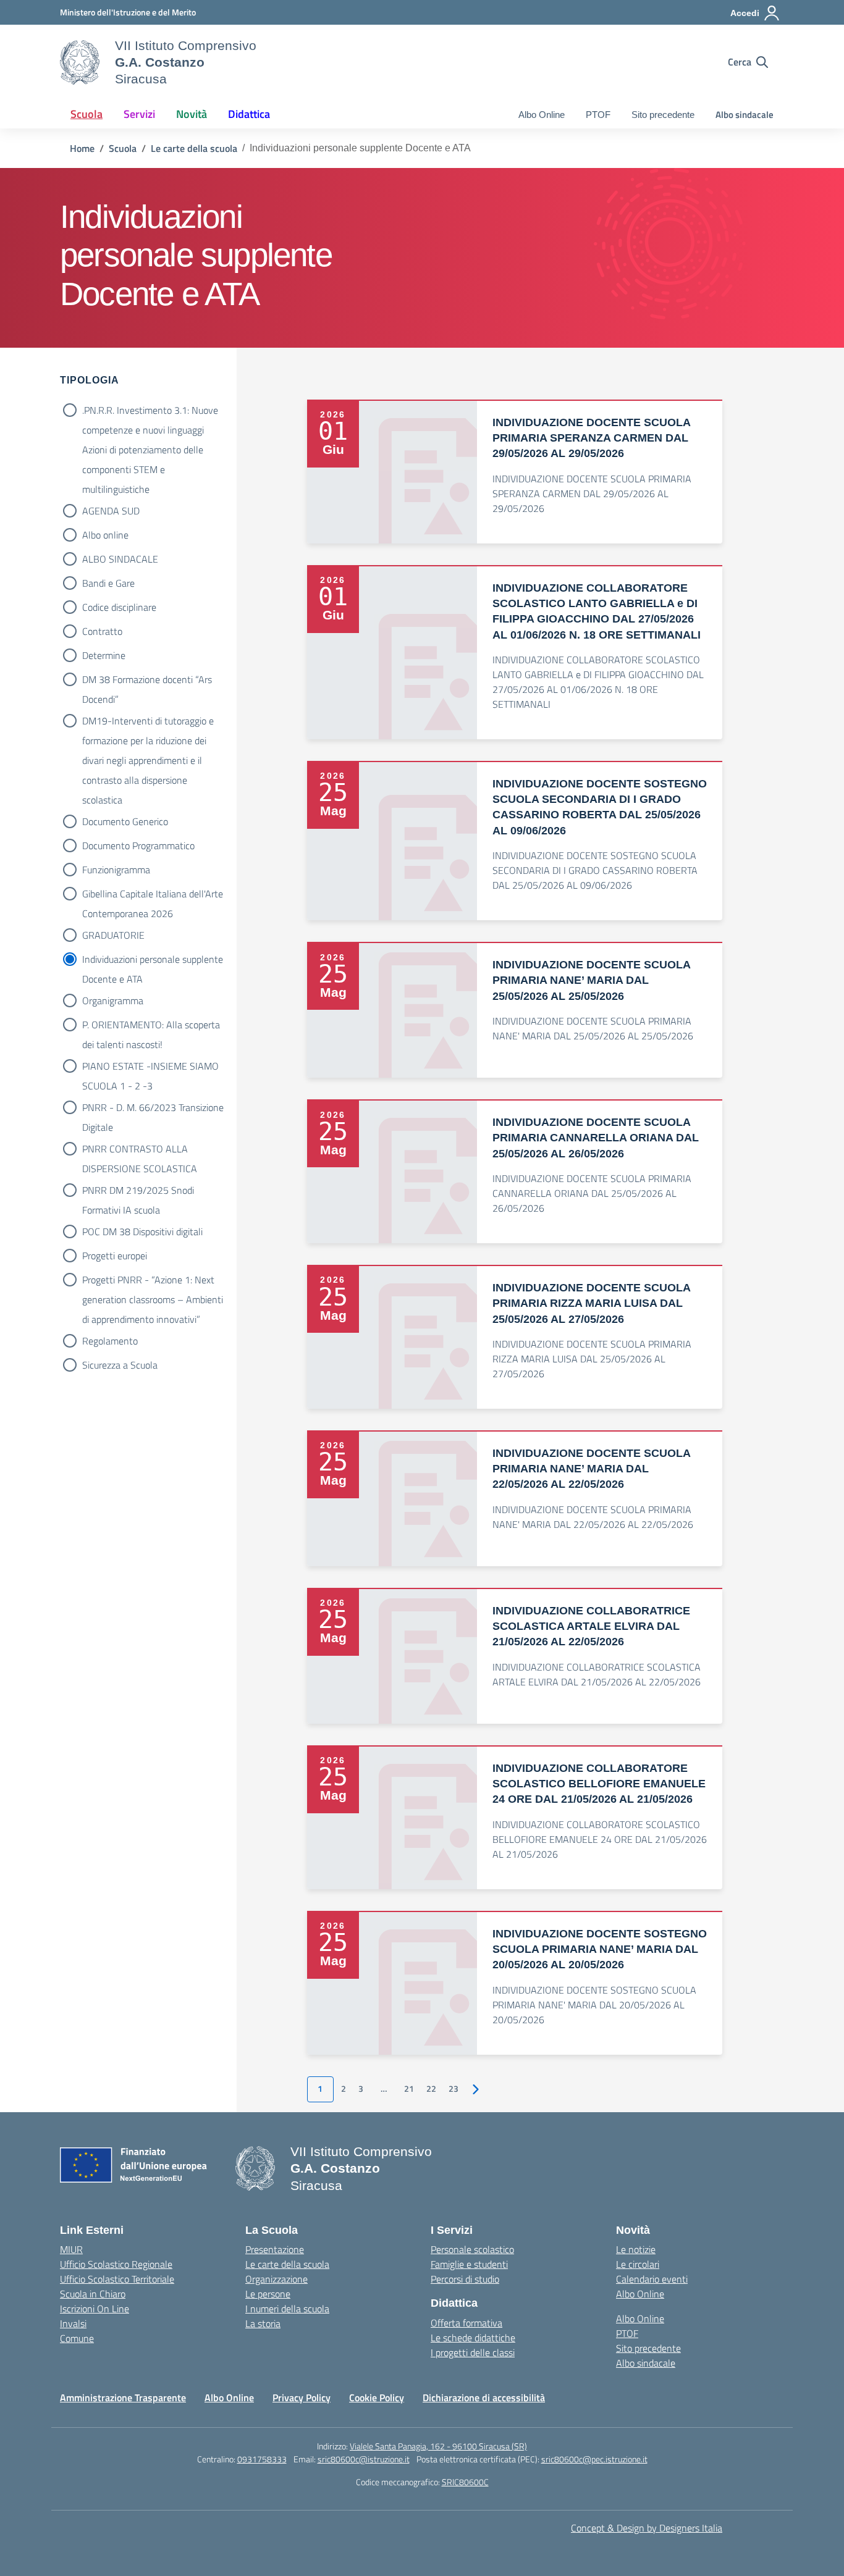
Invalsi (73, 2323)
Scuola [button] (87, 114)
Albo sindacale (745, 115)
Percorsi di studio (465, 2279)
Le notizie (636, 2249)
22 (431, 2089)
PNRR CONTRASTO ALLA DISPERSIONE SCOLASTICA (140, 1150)
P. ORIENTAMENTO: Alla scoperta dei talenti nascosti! (151, 1026)
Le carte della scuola (287, 2264)
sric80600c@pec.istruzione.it (594, 2459)
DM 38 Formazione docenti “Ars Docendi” (147, 681)
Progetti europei (115, 1256)
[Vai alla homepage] (80, 62)
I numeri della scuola (287, 2309)
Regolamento (110, 1341)
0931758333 (262, 2459)
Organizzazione (276, 2279)
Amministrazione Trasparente (123, 2398)
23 (454, 2089)
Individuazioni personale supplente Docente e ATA (153, 960)
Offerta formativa (466, 2323)
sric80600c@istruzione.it (364, 2459)
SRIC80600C (465, 2482)
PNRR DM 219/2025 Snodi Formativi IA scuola (138, 1191)
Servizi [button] (139, 114)
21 (409, 2089)
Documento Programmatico (138, 845)
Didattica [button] (249, 114)
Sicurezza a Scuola (120, 1365)
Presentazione (275, 2249)
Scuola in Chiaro (93, 2294)
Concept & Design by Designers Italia (647, 2528)
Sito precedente (663, 115)
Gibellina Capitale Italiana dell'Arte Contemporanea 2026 (153, 895)
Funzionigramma (116, 870)
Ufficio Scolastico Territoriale (117, 2279)
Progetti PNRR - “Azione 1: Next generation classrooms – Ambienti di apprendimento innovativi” (153, 1281)
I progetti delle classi (473, 2352)
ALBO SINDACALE (120, 559)
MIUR (71, 2249)
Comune (77, 2338)
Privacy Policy (302, 2398)
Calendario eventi (652, 2279)
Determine (104, 655)
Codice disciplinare (119, 607)
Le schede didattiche (473, 2338)
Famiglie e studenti (469, 2264)
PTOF (598, 115)
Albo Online (542, 115)
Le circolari (638, 2264)
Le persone (268, 2294)
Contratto (102, 631)
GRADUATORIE (113, 935)
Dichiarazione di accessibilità (484, 2398)
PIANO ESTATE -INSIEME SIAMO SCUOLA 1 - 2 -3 (150, 1067)
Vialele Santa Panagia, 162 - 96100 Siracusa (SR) (438, 2446)
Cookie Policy (377, 2398)
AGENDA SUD (111, 511)
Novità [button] (192, 114)
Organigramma (113, 1001)
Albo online (105, 535)
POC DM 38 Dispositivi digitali (142, 1231)
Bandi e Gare (108, 583)
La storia (263, 2323)
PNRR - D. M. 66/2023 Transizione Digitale (153, 1109)
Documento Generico (125, 821)
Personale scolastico (472, 2249)
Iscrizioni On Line (95, 2309)
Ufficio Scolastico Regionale (116, 2264)
